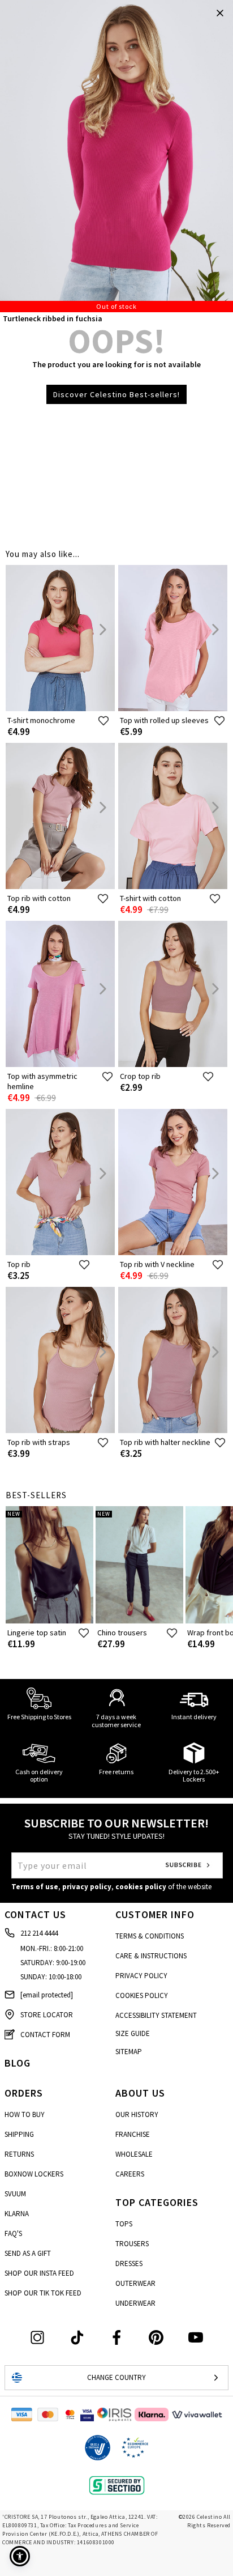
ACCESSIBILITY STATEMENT (156, 2015)
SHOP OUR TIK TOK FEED (43, 2293)
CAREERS (130, 2174)
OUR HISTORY (137, 2114)
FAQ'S (13, 2233)
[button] (20, 2556)
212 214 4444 (39, 1933)
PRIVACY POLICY (141, 1976)
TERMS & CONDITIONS (150, 1936)
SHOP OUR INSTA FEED (39, 2273)
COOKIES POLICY (142, 1995)
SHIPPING (19, 2134)
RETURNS (19, 2154)
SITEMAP (129, 2052)
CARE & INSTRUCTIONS (151, 1956)
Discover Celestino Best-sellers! (116, 394)
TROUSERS (132, 2244)
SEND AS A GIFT (28, 2253)
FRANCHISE (133, 2134)
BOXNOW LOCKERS (34, 2174)
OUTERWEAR (135, 2283)
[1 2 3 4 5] (116, 156)
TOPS (124, 2224)
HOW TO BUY (25, 2114)
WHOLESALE (134, 2154)
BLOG (18, 2063)
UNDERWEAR (135, 2303)
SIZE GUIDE (133, 2033)
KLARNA (17, 2214)
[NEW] (49, 1621)
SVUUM (15, 2194)
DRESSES (129, 2263)
